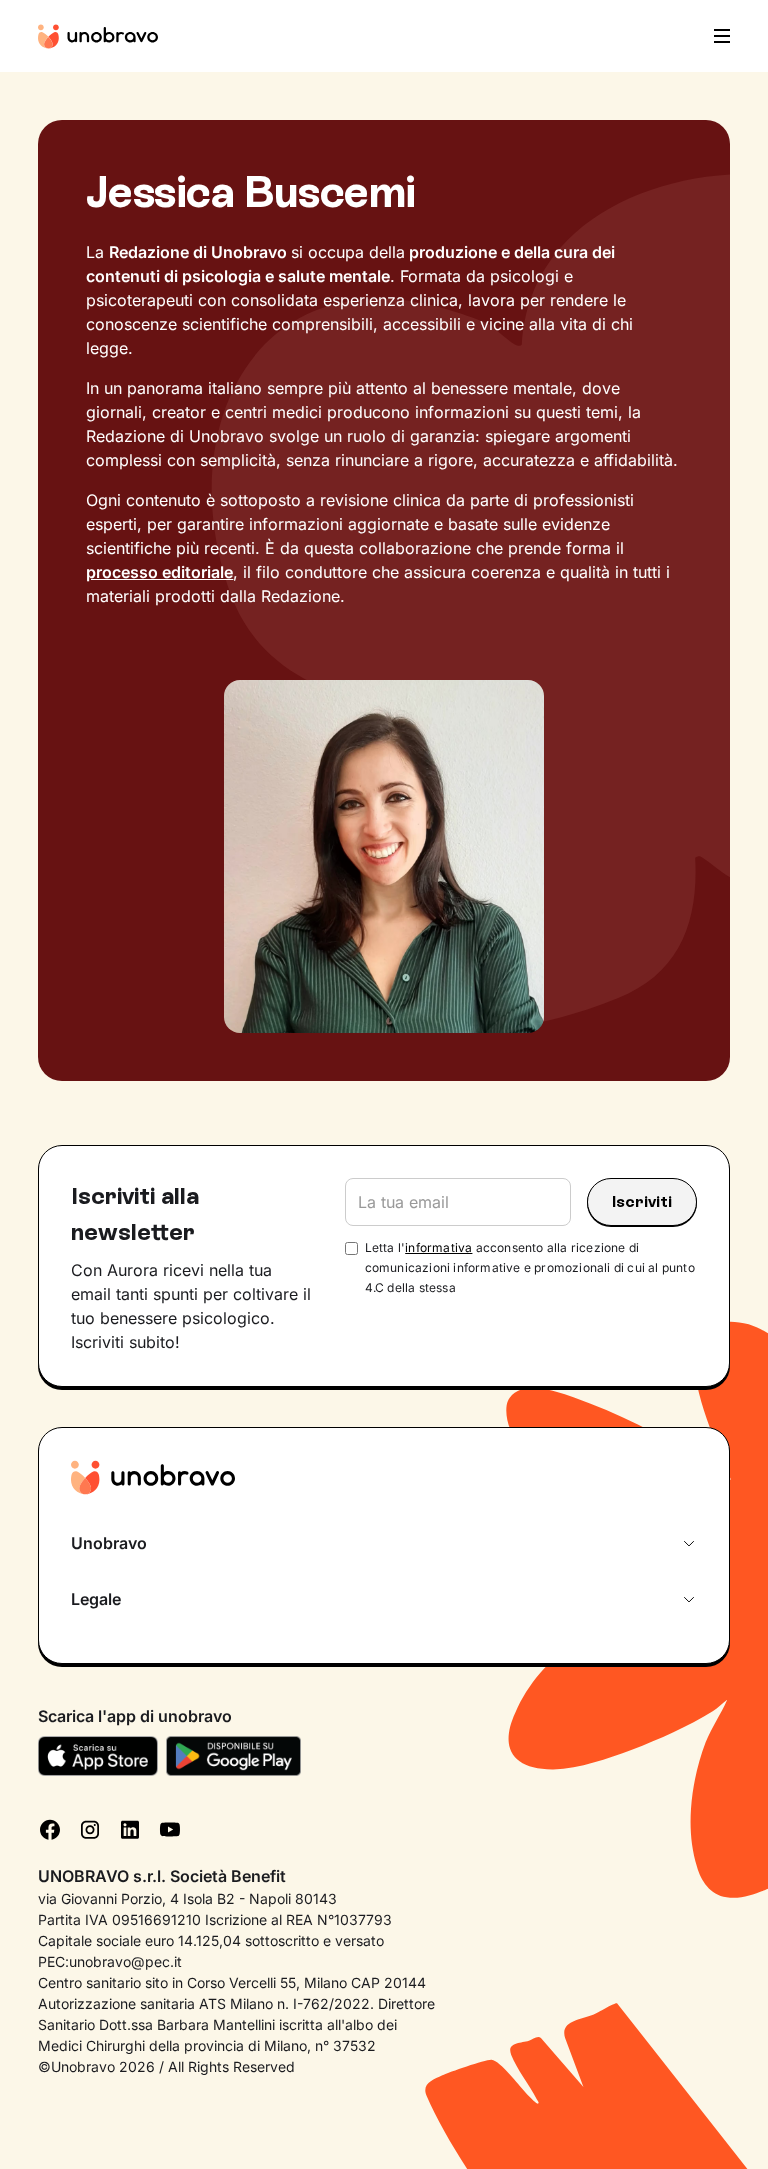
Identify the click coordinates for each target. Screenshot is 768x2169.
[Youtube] (170, 1828)
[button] (716, 36)
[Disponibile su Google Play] (233, 1756)
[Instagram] (90, 1828)
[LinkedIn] (130, 1828)
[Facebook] (50, 1828)
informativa (438, 1247)
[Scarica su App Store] (98, 1756)
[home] (98, 36)
